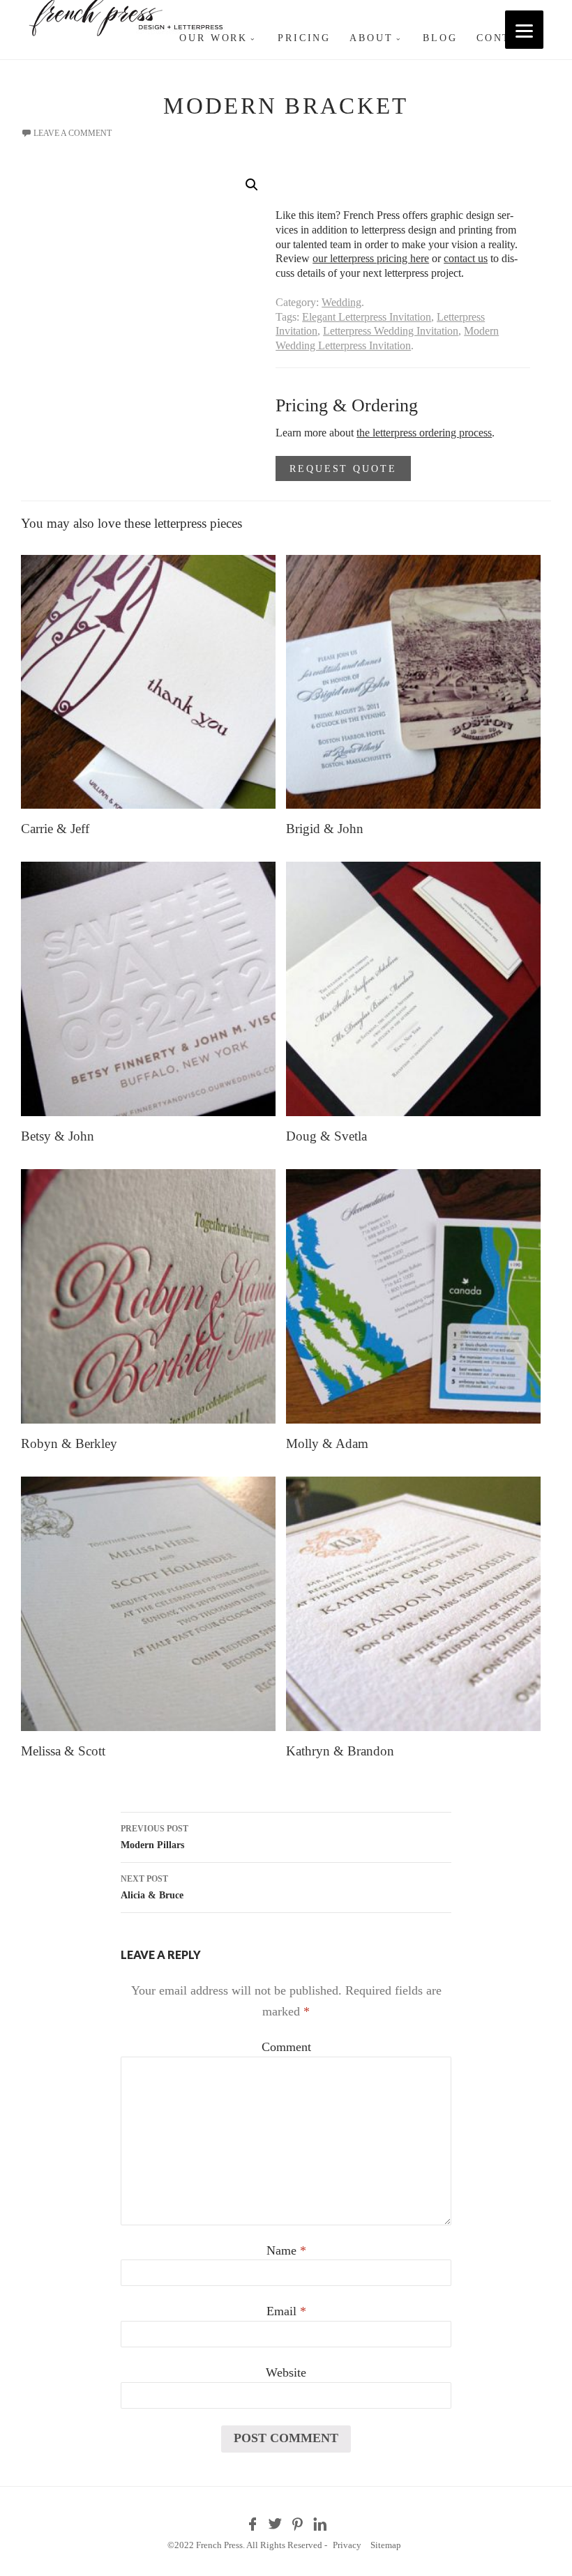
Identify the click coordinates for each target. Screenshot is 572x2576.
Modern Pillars (155, 1837)
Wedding (341, 302)
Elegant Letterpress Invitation (367, 317)
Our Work (213, 38)
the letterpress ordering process (424, 433)
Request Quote (343, 468)
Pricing (304, 38)
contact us (466, 258)
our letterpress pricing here (371, 258)
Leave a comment (73, 133)
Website (286, 2372)
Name (286, 2250)
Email (286, 2311)
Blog (440, 38)
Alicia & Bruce (152, 1887)
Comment (286, 2047)
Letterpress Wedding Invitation (391, 331)
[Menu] (524, 30)
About (371, 38)
